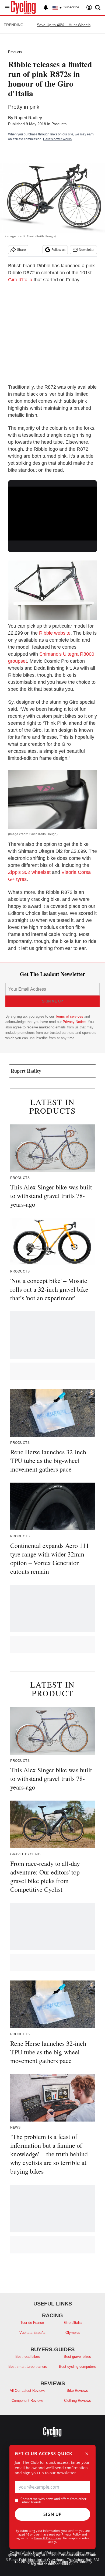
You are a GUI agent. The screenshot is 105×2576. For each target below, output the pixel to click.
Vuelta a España (32, 2333)
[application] (52, 512)
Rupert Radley (28, 118)
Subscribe (71, 7)
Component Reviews (28, 2401)
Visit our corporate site (78, 2555)
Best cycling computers (77, 2367)
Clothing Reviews (78, 2401)
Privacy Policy (71, 2534)
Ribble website (55, 633)
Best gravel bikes (77, 2357)
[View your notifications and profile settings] (46, 8)
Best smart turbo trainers (28, 2367)
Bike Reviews (77, 2391)
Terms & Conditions (48, 2538)
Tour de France (32, 2323)
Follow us (58, 250)
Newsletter (87, 250)
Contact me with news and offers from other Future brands (53, 2500)
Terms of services (70, 1016)
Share (21, 250)
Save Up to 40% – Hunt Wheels (64, 25)
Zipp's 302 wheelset (29, 872)
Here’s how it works (57, 139)
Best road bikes (28, 2357)
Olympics (73, 2333)
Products (15, 52)
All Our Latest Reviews (28, 2391)
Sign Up (52, 2514)
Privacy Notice (74, 1022)
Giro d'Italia (20, 280)
